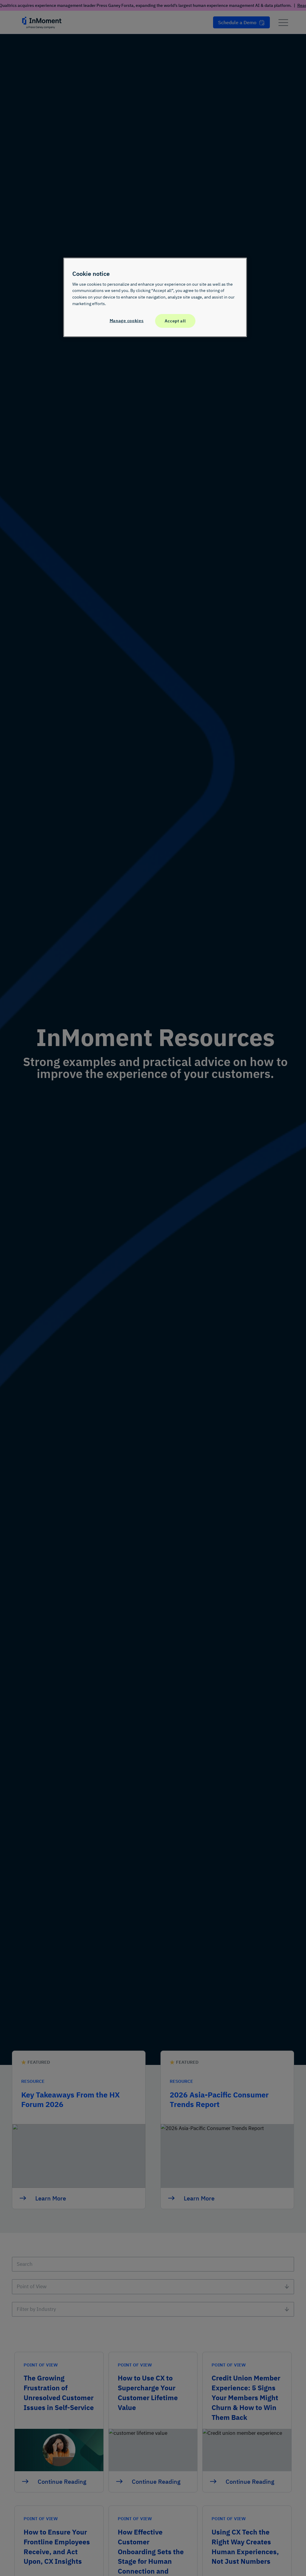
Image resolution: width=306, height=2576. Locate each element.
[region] (155, 297)
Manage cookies (127, 320)
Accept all (175, 321)
